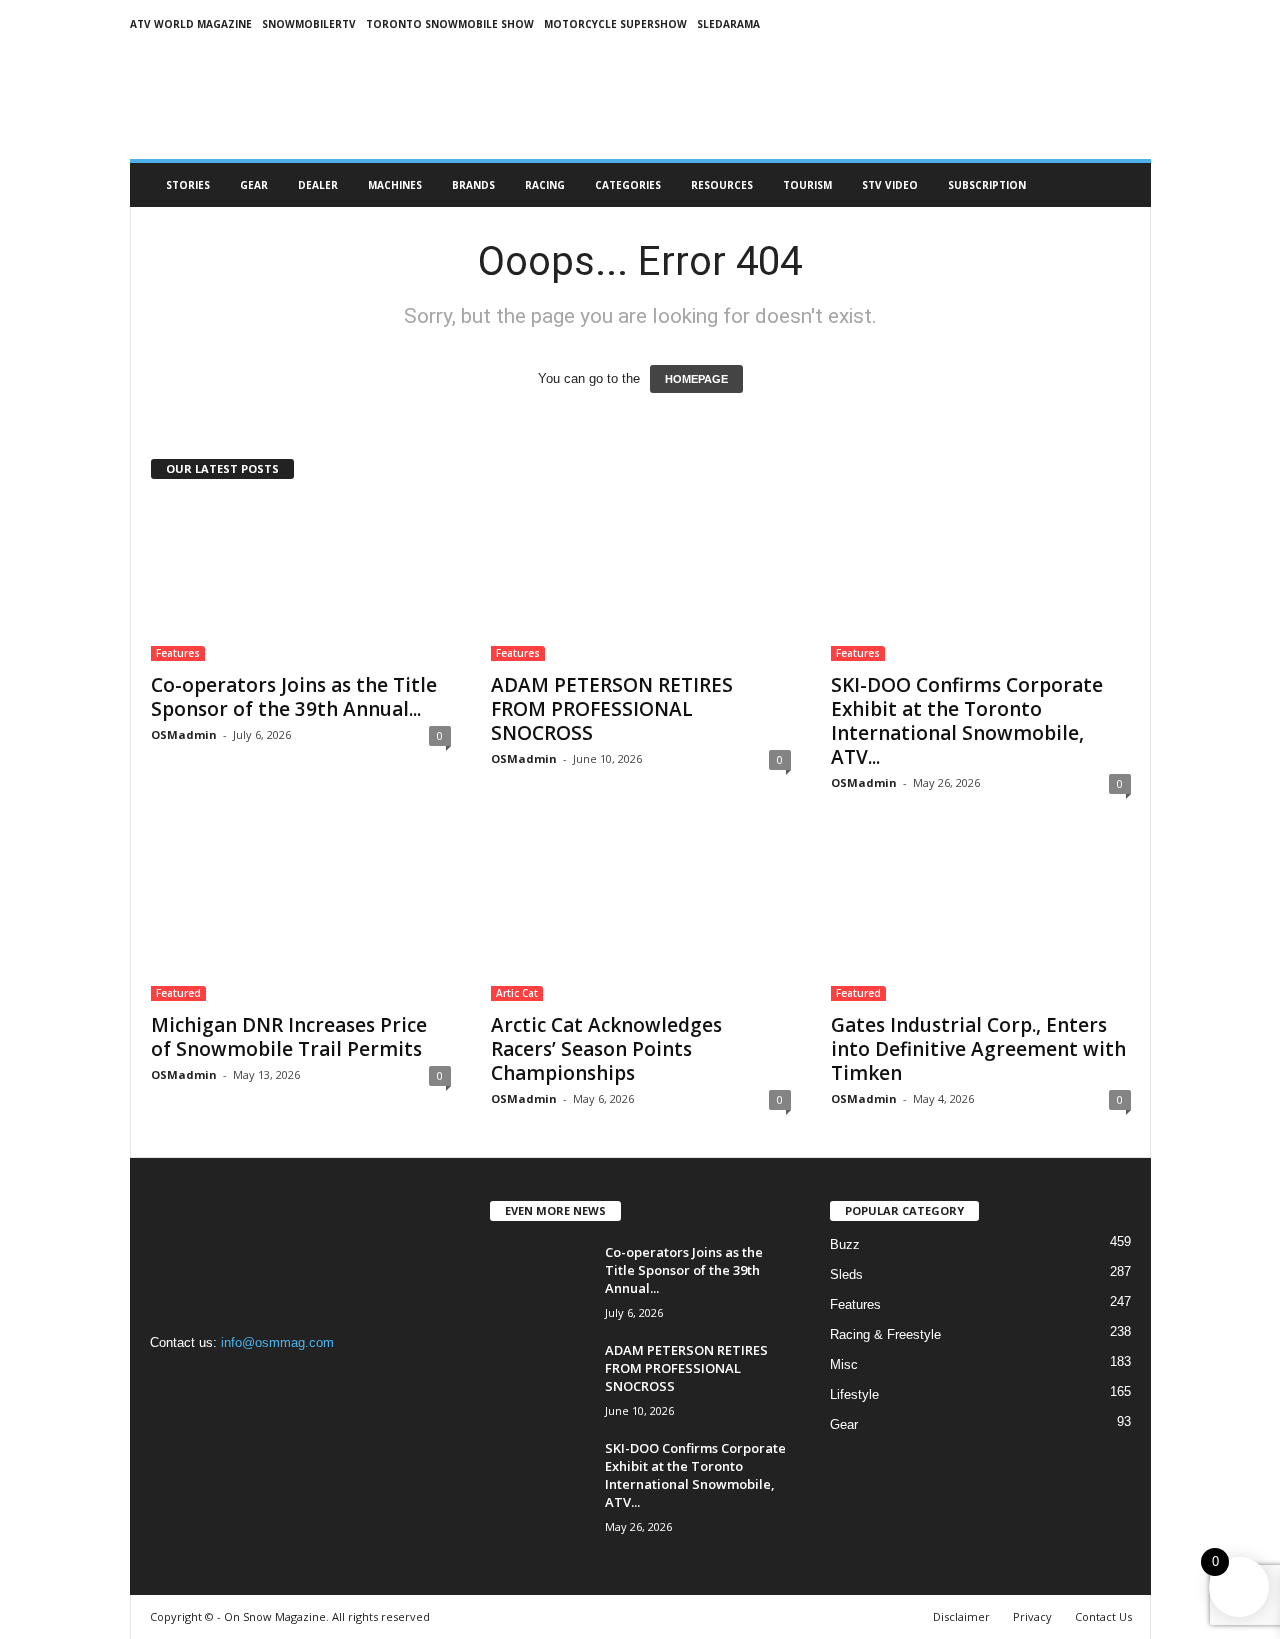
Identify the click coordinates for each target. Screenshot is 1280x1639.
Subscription (987, 185)
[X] (250, 1381)
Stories (188, 185)
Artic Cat (517, 993)
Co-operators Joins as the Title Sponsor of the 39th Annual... (294, 697)
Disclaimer (961, 1616)
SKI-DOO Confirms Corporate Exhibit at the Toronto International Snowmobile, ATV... (967, 721)
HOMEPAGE (696, 379)
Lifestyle (854, 1394)
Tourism (807, 185)
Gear (254, 185)
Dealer (318, 185)
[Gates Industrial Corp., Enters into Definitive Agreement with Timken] (981, 921)
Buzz (845, 1244)
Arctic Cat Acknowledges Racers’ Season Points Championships (606, 1049)
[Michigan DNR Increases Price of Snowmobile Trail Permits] (301, 921)
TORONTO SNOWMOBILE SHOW (450, 24)
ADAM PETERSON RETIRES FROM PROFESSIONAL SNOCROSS (612, 709)
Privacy (1032, 1616)
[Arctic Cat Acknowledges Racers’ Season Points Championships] (641, 921)
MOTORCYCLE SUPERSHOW (615, 24)
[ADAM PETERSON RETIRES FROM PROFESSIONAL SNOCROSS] (641, 581)
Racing (545, 185)
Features (178, 653)
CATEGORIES (628, 185)
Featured (178, 993)
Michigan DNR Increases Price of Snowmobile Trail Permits (289, 1037)
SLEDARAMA (728, 24)
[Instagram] (211, 1381)
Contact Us (1103, 1616)
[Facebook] (170, 1381)
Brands (473, 185)
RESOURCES (722, 185)
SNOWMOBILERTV (309, 24)
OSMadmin (184, 734)
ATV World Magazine (191, 24)
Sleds (846, 1274)
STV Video (890, 185)
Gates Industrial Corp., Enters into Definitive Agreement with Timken (978, 1049)
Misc (844, 1364)
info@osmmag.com (277, 1342)
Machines (395, 185)
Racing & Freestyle (885, 1334)
